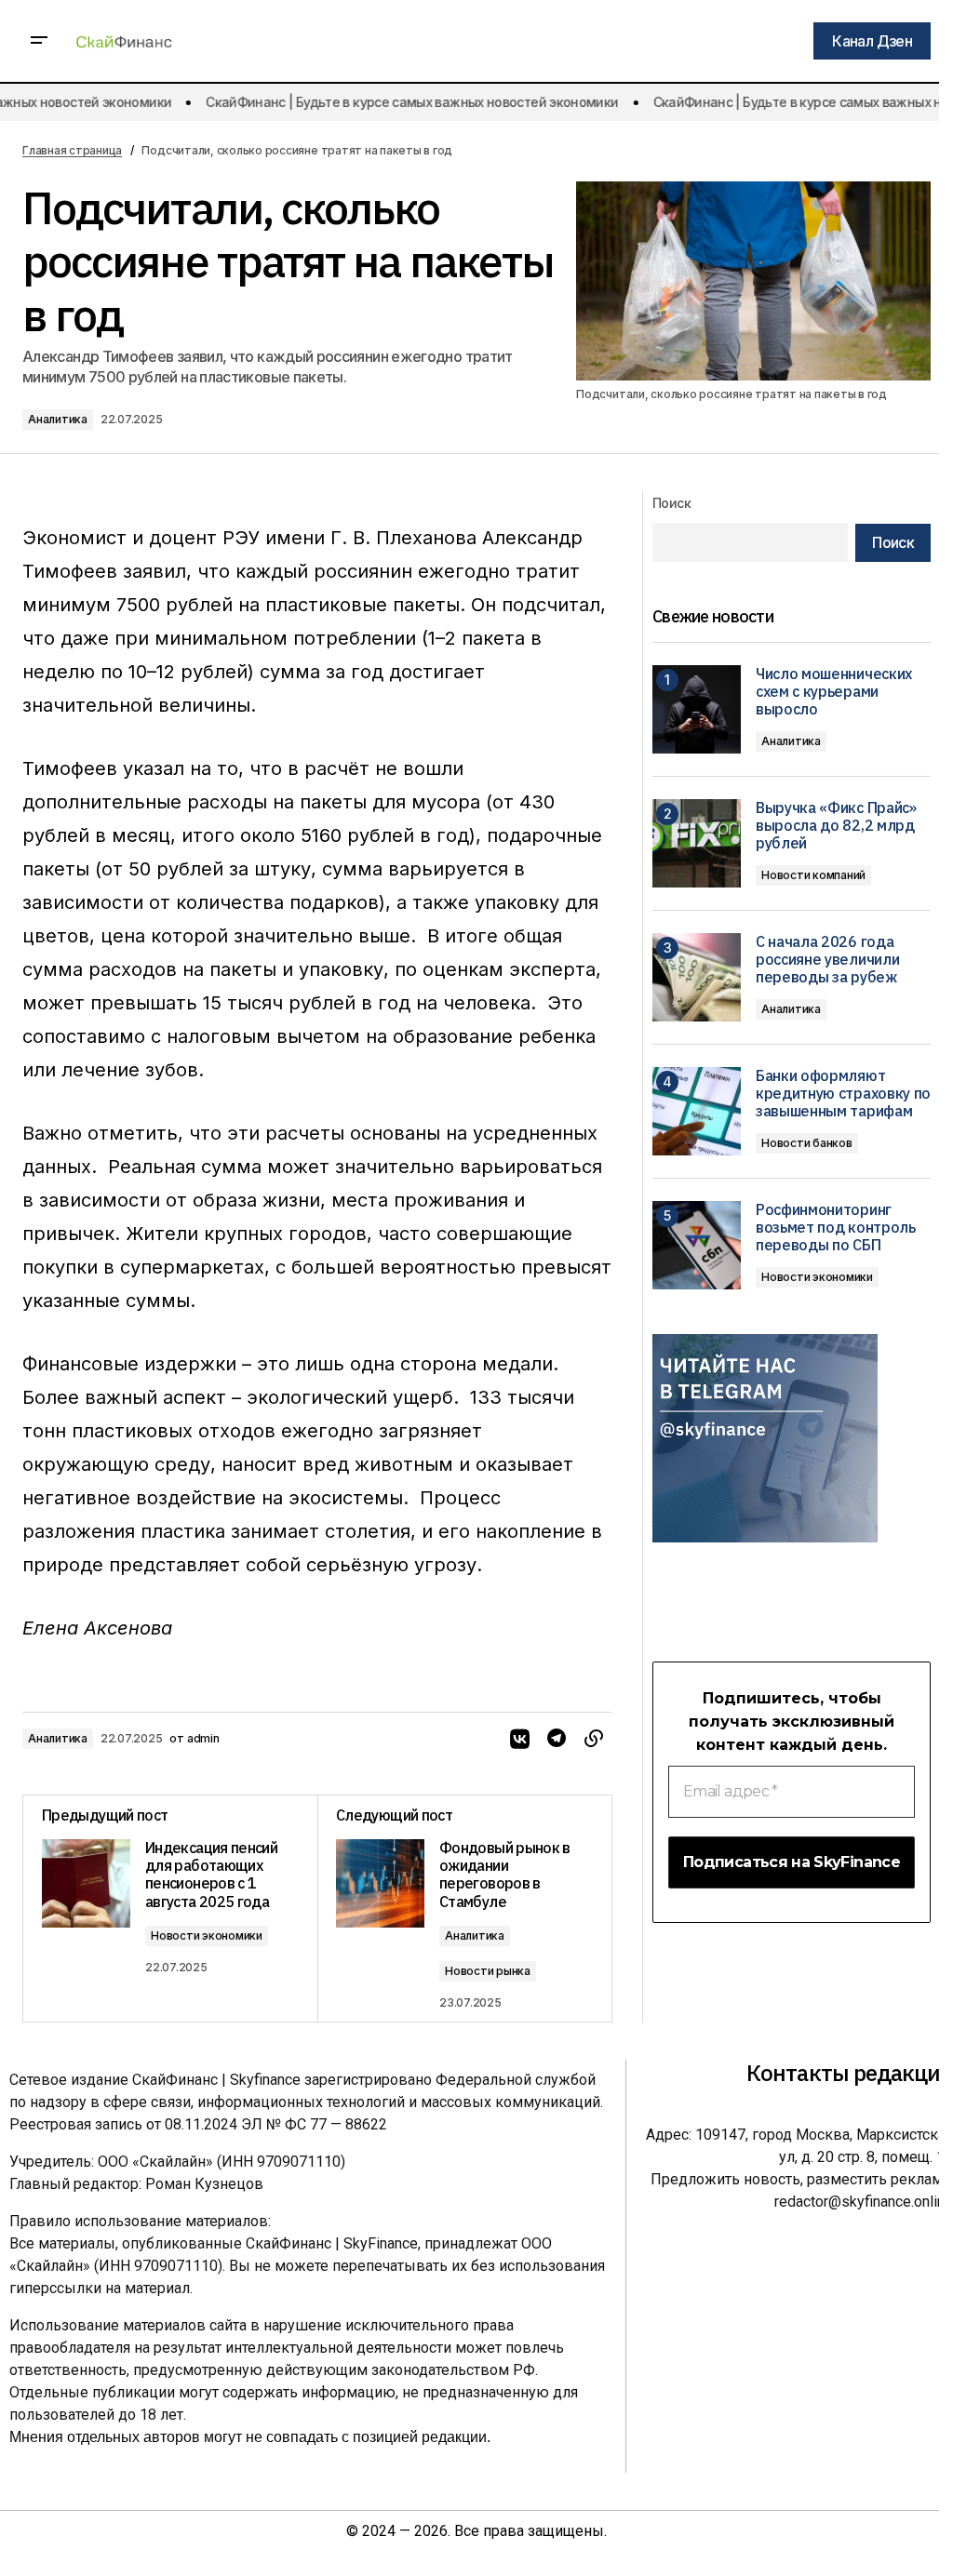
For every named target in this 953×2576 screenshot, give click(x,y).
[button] (39, 41)
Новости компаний (813, 875)
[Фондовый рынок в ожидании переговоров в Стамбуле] (464, 1909)
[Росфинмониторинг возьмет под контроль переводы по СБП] (697, 1245)
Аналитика (58, 419)
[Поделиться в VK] (519, 1739)
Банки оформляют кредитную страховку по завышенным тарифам (843, 1094)
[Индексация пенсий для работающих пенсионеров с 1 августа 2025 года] (170, 1909)
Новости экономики (207, 1935)
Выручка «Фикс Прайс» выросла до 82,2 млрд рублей (836, 826)
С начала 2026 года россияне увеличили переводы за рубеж (827, 960)
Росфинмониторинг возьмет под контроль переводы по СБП (836, 1228)
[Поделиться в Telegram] (557, 1739)
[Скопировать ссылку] (594, 1739)
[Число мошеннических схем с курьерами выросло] (697, 709)
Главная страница (72, 150)
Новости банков (807, 1143)
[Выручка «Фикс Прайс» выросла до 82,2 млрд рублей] (697, 843)
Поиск (671, 503)
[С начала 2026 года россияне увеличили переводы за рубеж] (697, 977)
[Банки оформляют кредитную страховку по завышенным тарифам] (697, 1111)
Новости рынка (488, 1971)
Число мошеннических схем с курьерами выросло (834, 692)
